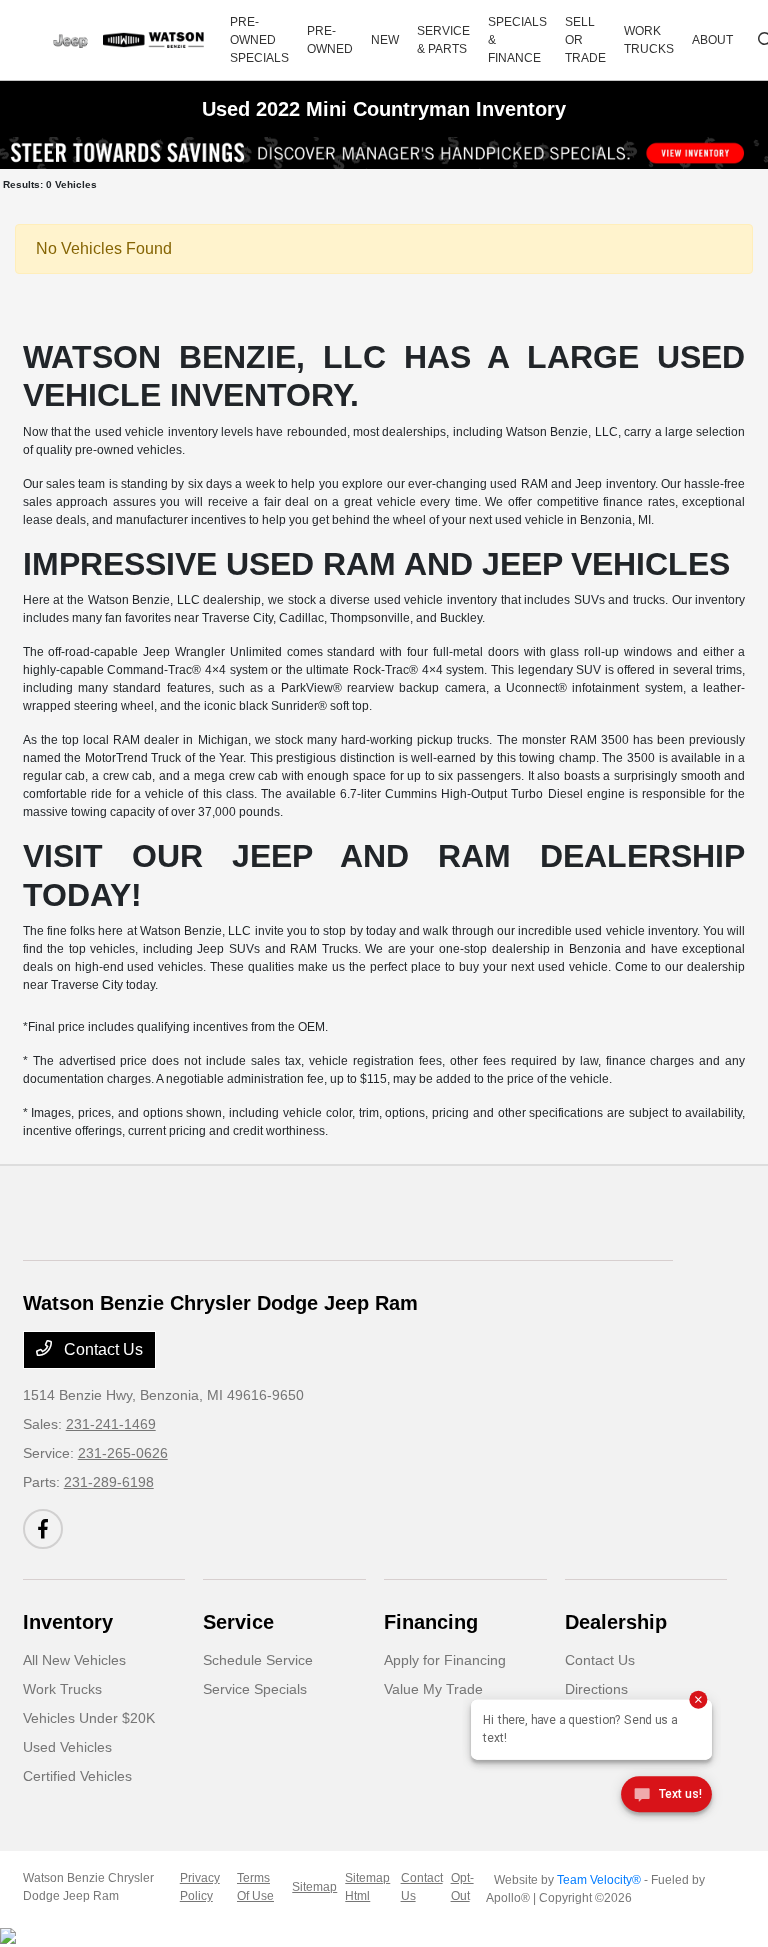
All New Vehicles (74, 1660)
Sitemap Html (367, 1887)
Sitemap (314, 1887)
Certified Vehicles (77, 1776)
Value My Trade (433, 1689)
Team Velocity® (599, 1880)
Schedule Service (258, 1660)
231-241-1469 (111, 1424)
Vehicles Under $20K (89, 1718)
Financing (431, 1622)
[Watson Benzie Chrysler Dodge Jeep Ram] (129, 40)
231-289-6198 (109, 1482)
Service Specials (255, 1689)
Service (238, 1622)
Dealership (616, 1622)
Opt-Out (462, 1887)
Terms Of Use (255, 1887)
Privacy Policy (200, 1887)
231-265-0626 (123, 1453)
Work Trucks (62, 1689)
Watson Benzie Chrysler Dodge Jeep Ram (88, 1887)
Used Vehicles (67, 1747)
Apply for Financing (445, 1660)
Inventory (68, 1622)
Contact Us (101, 1349)
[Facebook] (43, 1529)
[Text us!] (666, 1798)
